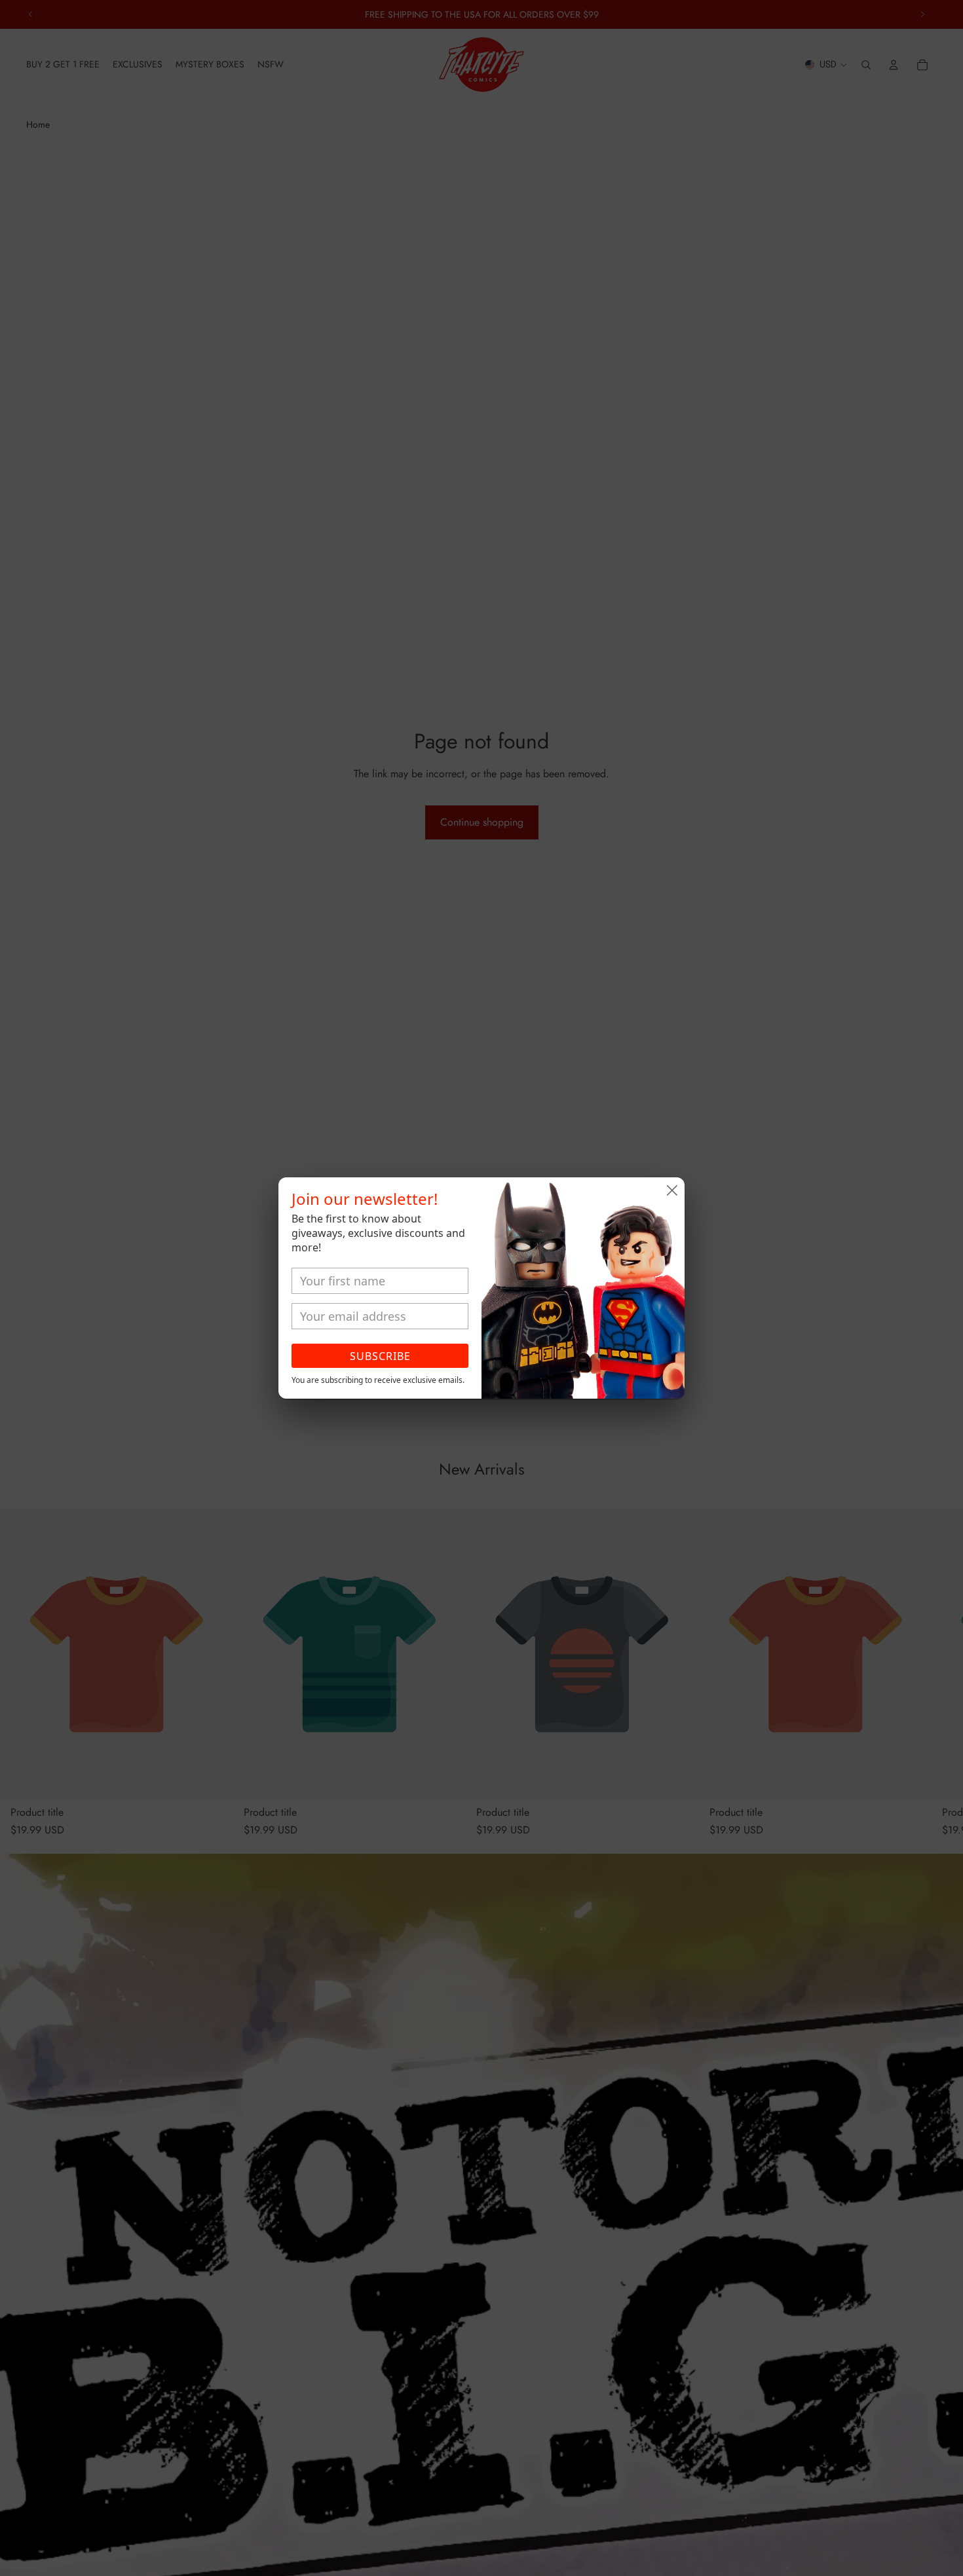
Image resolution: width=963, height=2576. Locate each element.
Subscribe (380, 1356)
